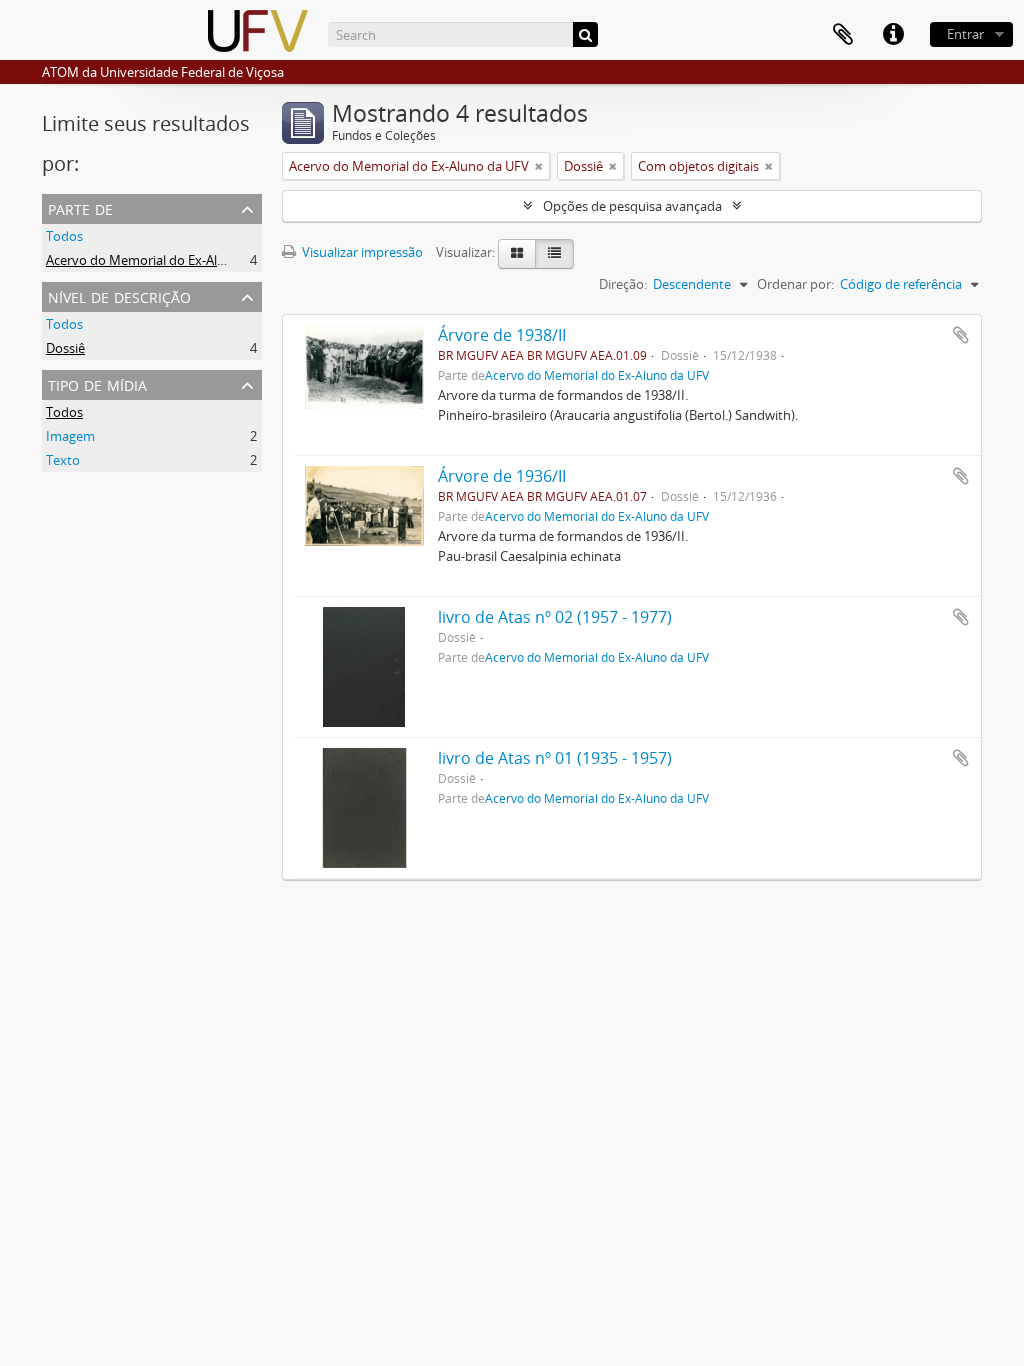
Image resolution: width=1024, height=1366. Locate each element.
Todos (64, 236)
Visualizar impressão (361, 252)
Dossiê (65, 348)
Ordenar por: (795, 284)
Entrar (965, 34)
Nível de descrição (119, 295)
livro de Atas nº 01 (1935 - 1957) (555, 758)
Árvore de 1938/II (502, 335)
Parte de (80, 207)
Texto (63, 460)
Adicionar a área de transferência (961, 335)
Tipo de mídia (97, 383)
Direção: (623, 284)
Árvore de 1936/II (502, 476)
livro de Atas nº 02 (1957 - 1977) (555, 617)
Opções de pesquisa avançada (632, 206)
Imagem (70, 436)
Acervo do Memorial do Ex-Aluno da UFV (166, 260)
